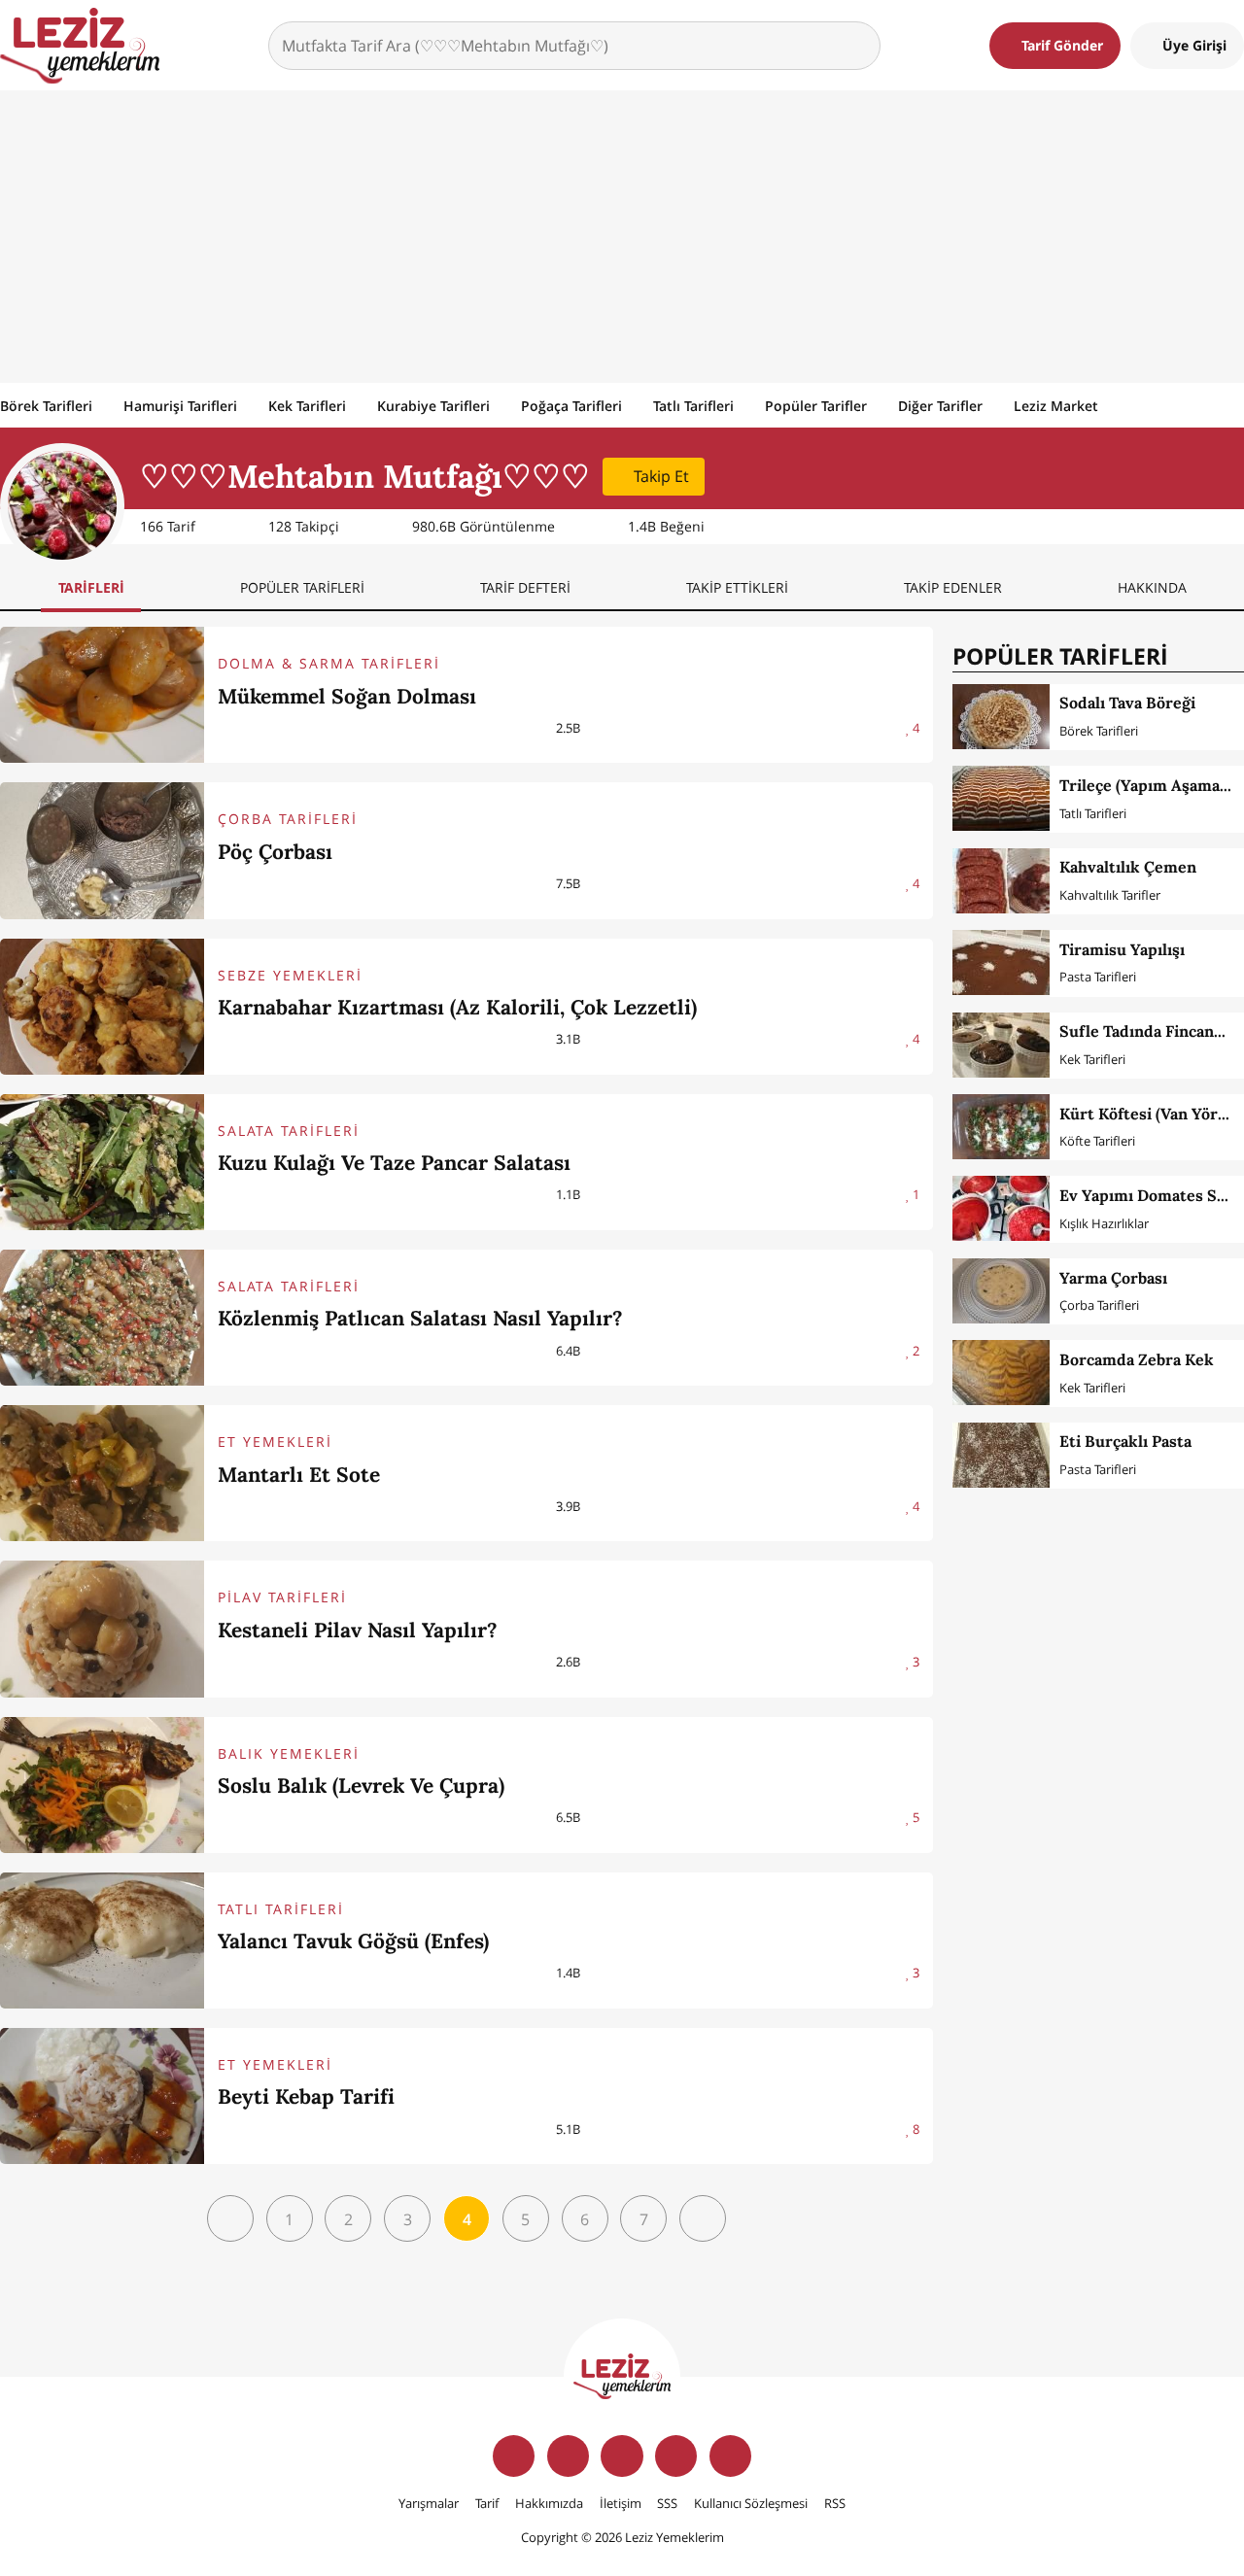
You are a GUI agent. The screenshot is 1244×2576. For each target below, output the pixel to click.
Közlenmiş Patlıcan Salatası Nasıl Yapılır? (420, 1318)
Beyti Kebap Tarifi (306, 2096)
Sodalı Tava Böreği (1127, 703)
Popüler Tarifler (816, 406)
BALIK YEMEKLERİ (289, 1753)
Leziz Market (1056, 406)
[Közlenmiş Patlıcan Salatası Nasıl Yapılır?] (102, 1318)
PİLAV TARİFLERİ (282, 1597)
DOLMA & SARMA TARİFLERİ (329, 663)
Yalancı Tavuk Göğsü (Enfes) (353, 1941)
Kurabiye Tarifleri (433, 406)
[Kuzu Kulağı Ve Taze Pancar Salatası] (102, 1162)
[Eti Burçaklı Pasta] (1001, 1455)
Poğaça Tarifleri (571, 406)
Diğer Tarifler (940, 406)
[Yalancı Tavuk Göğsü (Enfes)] (102, 1941)
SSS (667, 2503)
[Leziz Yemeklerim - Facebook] (514, 2456)
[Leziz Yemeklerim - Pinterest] (730, 2456)
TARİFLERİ (91, 587)
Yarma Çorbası (1113, 1278)
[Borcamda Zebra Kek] (1001, 1373)
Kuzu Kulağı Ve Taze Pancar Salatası (394, 1163)
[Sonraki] (703, 2218)
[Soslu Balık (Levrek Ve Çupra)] (102, 1785)
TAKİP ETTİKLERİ (737, 587)
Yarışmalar (429, 2503)
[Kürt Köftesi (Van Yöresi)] (1001, 1127)
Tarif (487, 2503)
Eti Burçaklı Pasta (1125, 1441)
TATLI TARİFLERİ (281, 1909)
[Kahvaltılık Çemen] (1001, 881)
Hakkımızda (549, 2503)
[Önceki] (230, 2218)
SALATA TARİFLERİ (289, 1131)
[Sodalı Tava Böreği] (1001, 717)
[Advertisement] (622, 236)
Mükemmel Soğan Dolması (347, 696)
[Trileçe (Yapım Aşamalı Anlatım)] (1001, 798)
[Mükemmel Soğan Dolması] (102, 695)
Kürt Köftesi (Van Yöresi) (1152, 1114)
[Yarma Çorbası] (1001, 1291)
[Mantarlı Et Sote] (102, 1473)
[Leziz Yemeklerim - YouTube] (676, 2456)
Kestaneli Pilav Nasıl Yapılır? (358, 1630)
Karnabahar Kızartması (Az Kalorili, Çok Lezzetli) (457, 1007)
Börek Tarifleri (46, 406)
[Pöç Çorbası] (102, 850)
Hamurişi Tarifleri (180, 406)
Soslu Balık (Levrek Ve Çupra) (361, 1786)
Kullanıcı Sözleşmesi (751, 2503)
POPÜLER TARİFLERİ (302, 587)
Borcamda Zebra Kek (1137, 1359)
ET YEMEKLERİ (275, 1442)
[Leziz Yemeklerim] (80, 46)
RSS (835, 2503)
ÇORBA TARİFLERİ (288, 819)
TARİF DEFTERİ (525, 587)
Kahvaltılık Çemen (1128, 867)
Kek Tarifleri (307, 406)
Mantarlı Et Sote (299, 1475)
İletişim (621, 2503)
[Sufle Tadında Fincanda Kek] (1001, 1045)
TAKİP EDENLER (953, 587)
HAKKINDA (1152, 587)
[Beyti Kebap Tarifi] (102, 2096)
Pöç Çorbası (275, 852)
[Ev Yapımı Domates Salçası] (1001, 1208)
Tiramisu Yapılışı (1122, 949)
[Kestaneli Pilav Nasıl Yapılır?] (102, 1629)
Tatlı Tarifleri (693, 406)
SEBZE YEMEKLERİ (290, 975)
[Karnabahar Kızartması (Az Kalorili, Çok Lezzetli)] (102, 1007)
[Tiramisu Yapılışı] (1001, 962)
